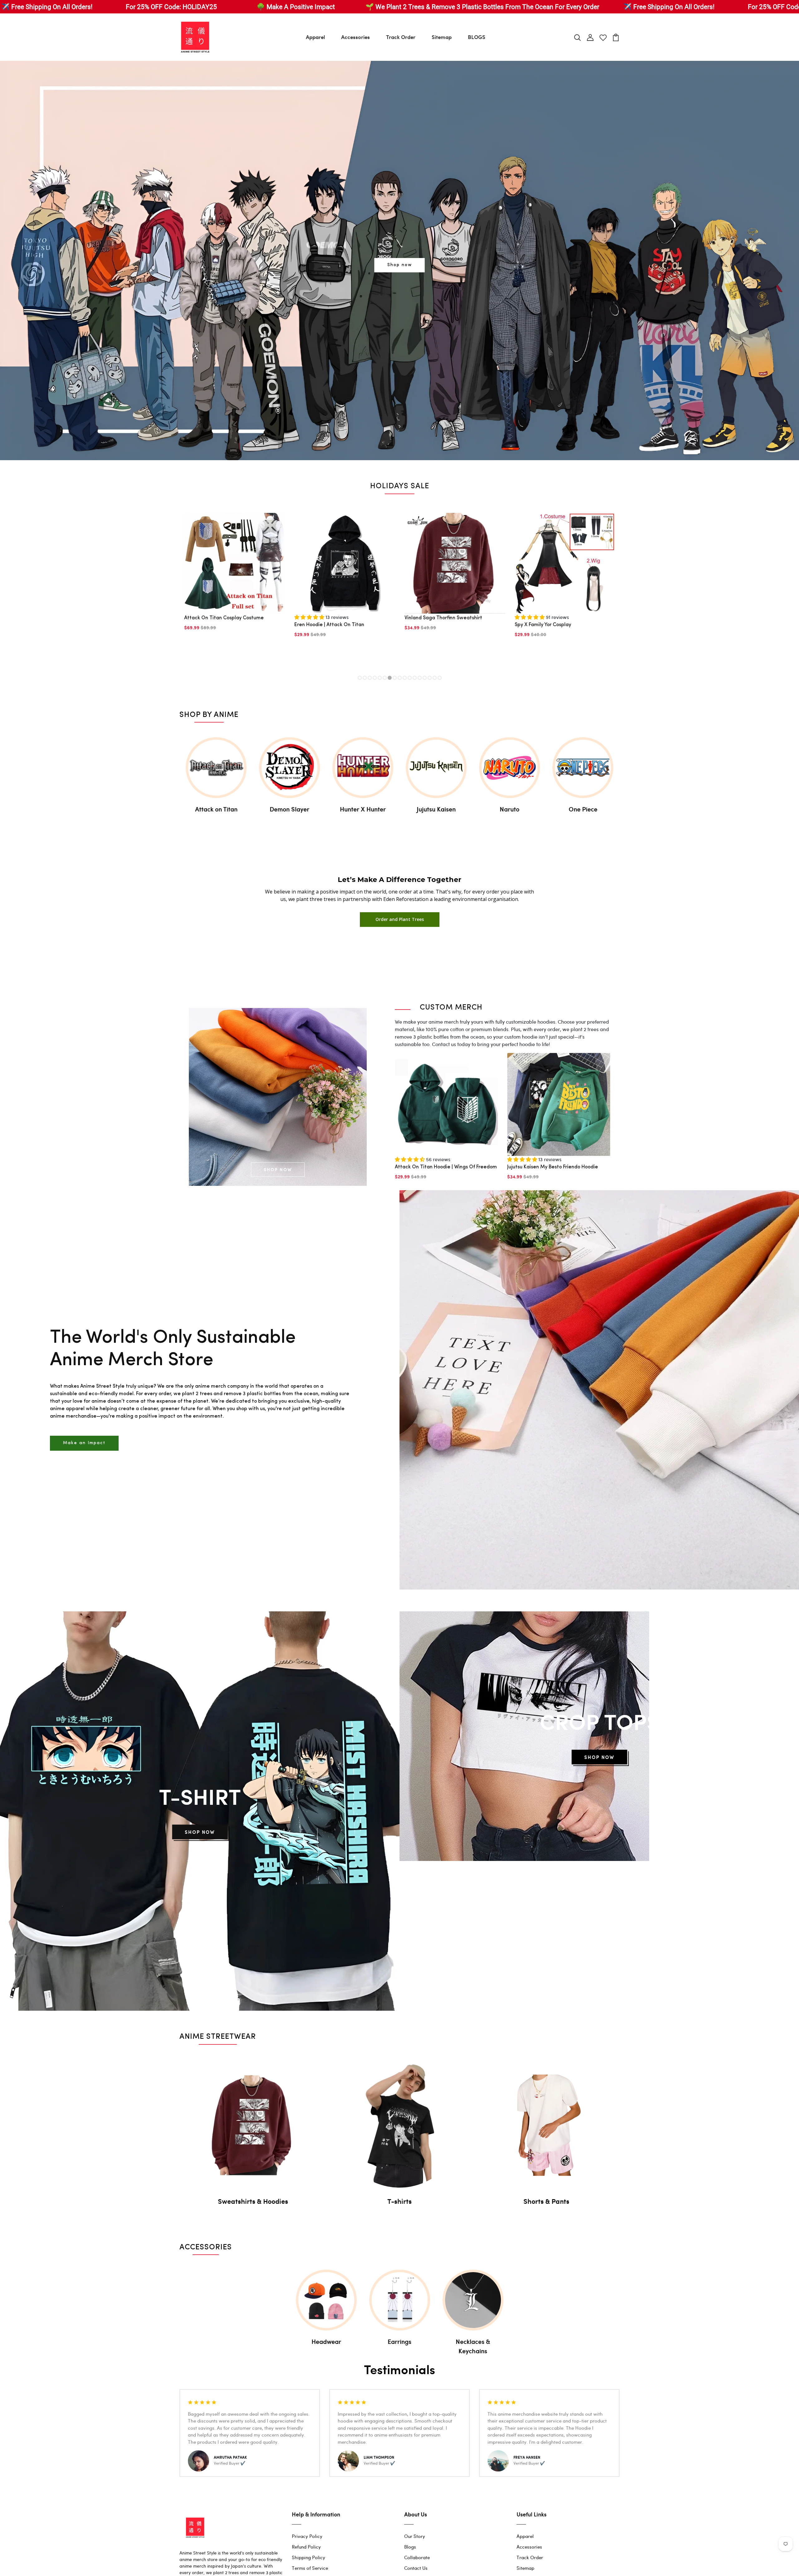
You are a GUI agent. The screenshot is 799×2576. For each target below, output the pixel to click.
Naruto (510, 809)
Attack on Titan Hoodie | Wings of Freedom (446, 1167)
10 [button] (405, 678)
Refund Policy (306, 2547)
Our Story (415, 2536)
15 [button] (430, 678)
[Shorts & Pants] (546, 2125)
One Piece (583, 809)
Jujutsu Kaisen (436, 809)
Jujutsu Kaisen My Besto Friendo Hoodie (553, 1167)
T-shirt (200, 1796)
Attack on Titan (216, 809)
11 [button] (410, 678)
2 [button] (365, 678)
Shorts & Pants (546, 2201)
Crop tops (599, 1721)
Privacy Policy (307, 2536)
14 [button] (425, 678)
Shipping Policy (309, 2557)
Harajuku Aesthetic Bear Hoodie (332, 648)
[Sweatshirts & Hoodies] (253, 2125)
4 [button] (375, 678)
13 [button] (420, 678)
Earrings (399, 2341)
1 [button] (360, 678)
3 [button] (370, 678)
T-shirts (399, 2201)
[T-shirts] (399, 2125)
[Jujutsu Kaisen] (436, 768)
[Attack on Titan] (216, 768)
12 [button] (415, 678)
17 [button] (440, 678)
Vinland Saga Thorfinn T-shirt (549, 641)
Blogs (410, 2547)
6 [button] (385, 678)
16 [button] (435, 678)
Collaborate (417, 2557)
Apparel (315, 37)
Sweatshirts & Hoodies (253, 2201)
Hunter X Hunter (363, 809)
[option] (399, 261)
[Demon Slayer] (289, 768)
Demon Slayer (289, 809)
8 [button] (395, 678)
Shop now (400, 265)
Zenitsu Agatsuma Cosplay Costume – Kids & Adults (454, 645)
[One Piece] (583, 768)
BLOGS (477, 37)
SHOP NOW (278, 1169)
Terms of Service (310, 2568)
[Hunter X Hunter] (363, 768)
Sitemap (442, 37)
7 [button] (390, 678)
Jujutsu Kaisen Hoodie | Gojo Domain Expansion (226, 652)
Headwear (326, 2341)
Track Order (401, 37)
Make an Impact (84, 1443)
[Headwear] (326, 2300)
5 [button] (380, 678)
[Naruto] (510, 768)
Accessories (355, 37)
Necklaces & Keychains (473, 2346)
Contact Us (416, 2568)
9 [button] (400, 678)
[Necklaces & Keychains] (473, 2300)
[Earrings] (400, 2300)
